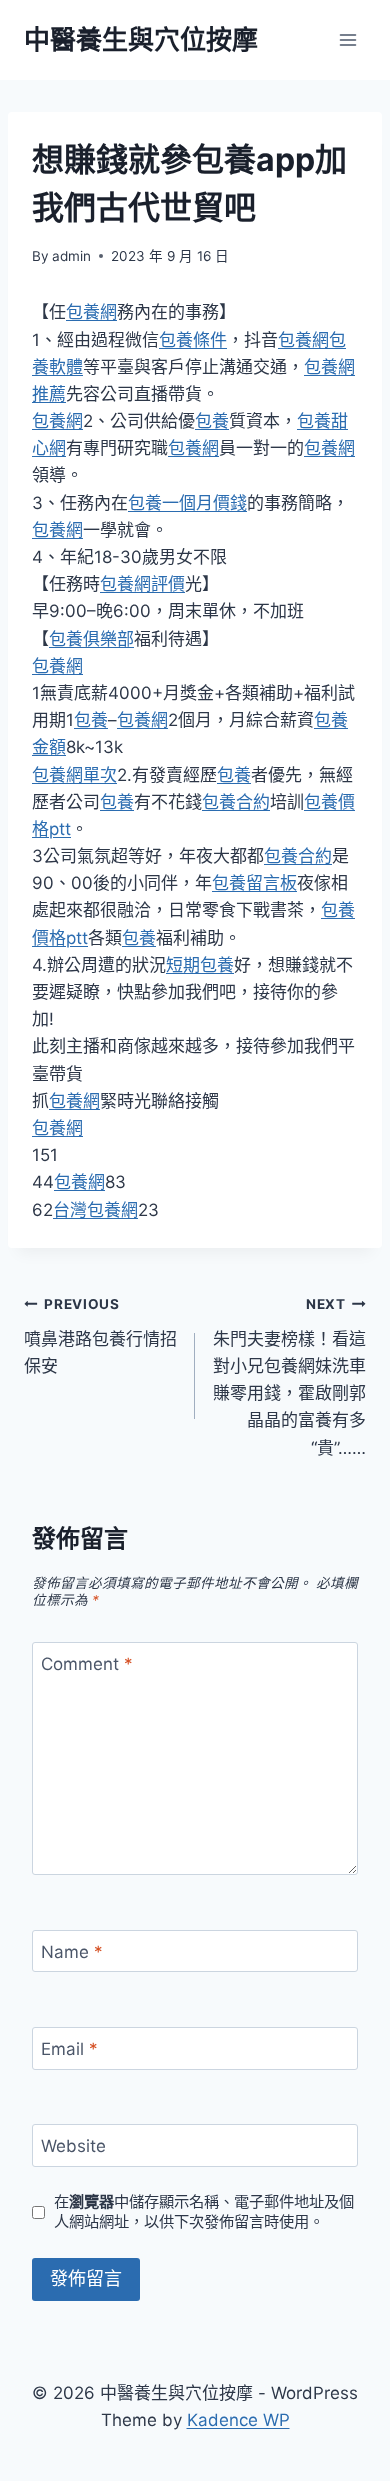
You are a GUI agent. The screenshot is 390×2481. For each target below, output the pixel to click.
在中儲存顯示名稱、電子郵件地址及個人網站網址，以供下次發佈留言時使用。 (204, 2211)
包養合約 (236, 802)
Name (72, 1952)
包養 (212, 421)
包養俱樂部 (91, 639)
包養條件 (193, 340)
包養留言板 (254, 883)
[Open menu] (347, 39)
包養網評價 (142, 584)
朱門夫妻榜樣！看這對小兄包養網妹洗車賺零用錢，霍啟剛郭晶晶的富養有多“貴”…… (289, 1376)
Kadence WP (238, 2420)
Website (73, 2146)
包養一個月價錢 (187, 503)
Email (69, 2049)
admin (71, 256)
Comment (87, 1664)
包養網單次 (74, 775)
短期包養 (200, 965)
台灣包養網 (95, 1210)
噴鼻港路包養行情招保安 (100, 1336)
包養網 (91, 312)
